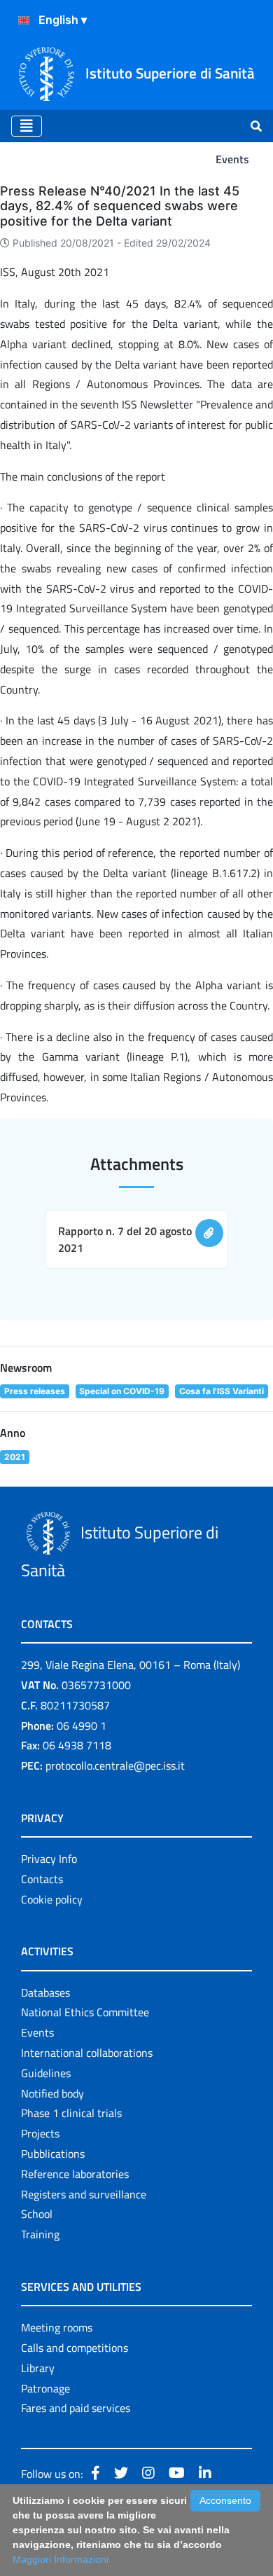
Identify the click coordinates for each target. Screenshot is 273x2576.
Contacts (42, 1879)
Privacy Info (49, 1859)
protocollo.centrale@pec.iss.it (115, 1765)
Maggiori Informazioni (61, 2559)
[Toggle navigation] (27, 126)
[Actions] (24, 20)
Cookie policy (52, 1899)
